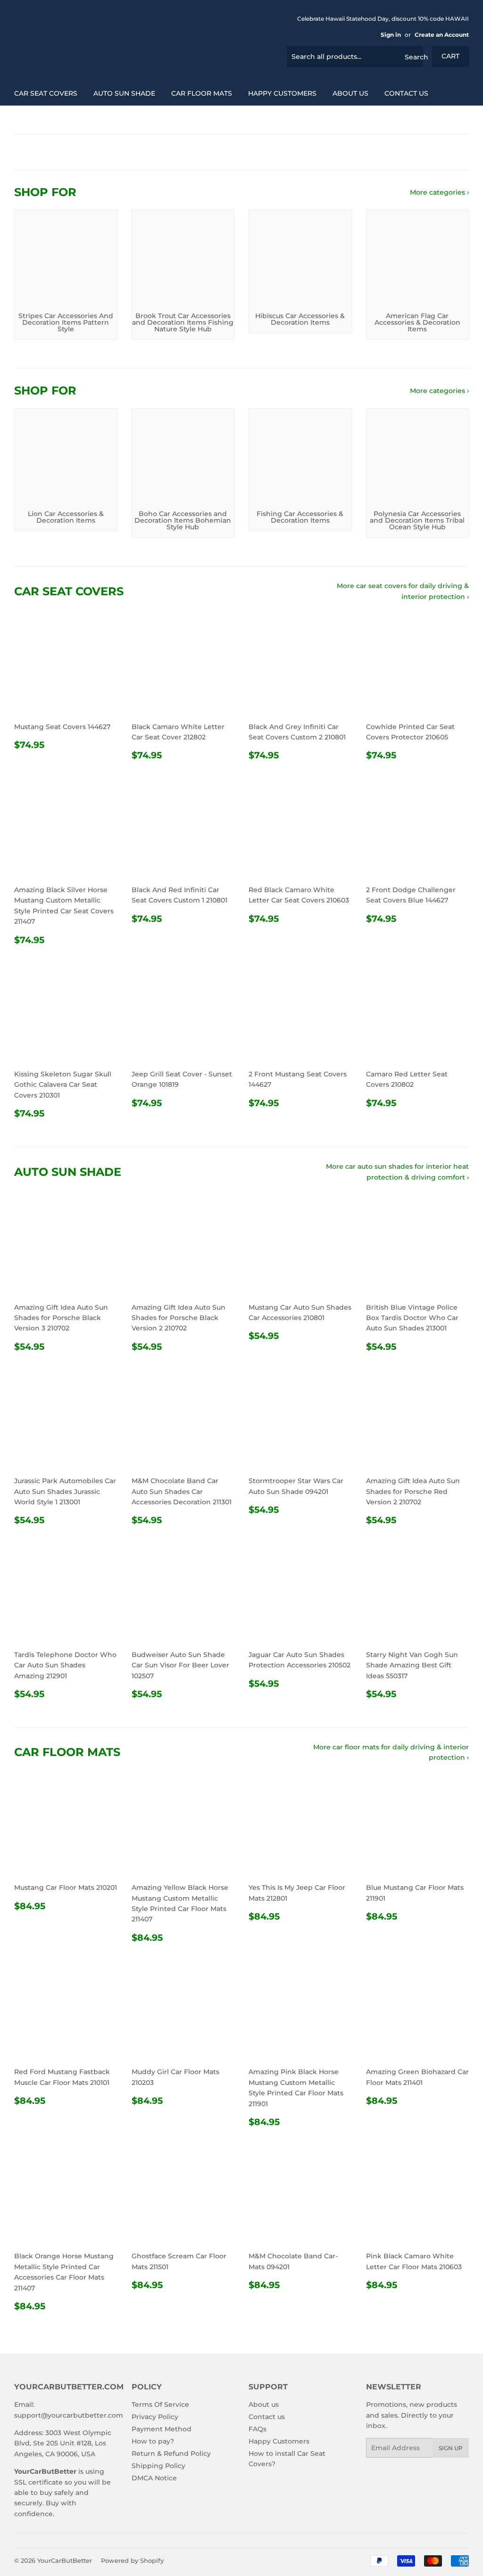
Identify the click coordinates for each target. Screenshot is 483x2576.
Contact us (406, 93)
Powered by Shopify (132, 2560)
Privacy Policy (155, 2417)
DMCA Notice (154, 2478)
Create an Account (442, 35)
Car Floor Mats (202, 93)
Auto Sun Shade (124, 93)
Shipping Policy (158, 2466)
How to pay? (153, 2441)
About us (350, 93)
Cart (450, 56)
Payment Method (162, 2429)
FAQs (258, 2429)
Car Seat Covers (46, 93)
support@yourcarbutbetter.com (69, 2415)
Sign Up (451, 2448)
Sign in (391, 35)
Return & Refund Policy (171, 2453)
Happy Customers (282, 93)
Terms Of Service (160, 2404)
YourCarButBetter (65, 2560)
